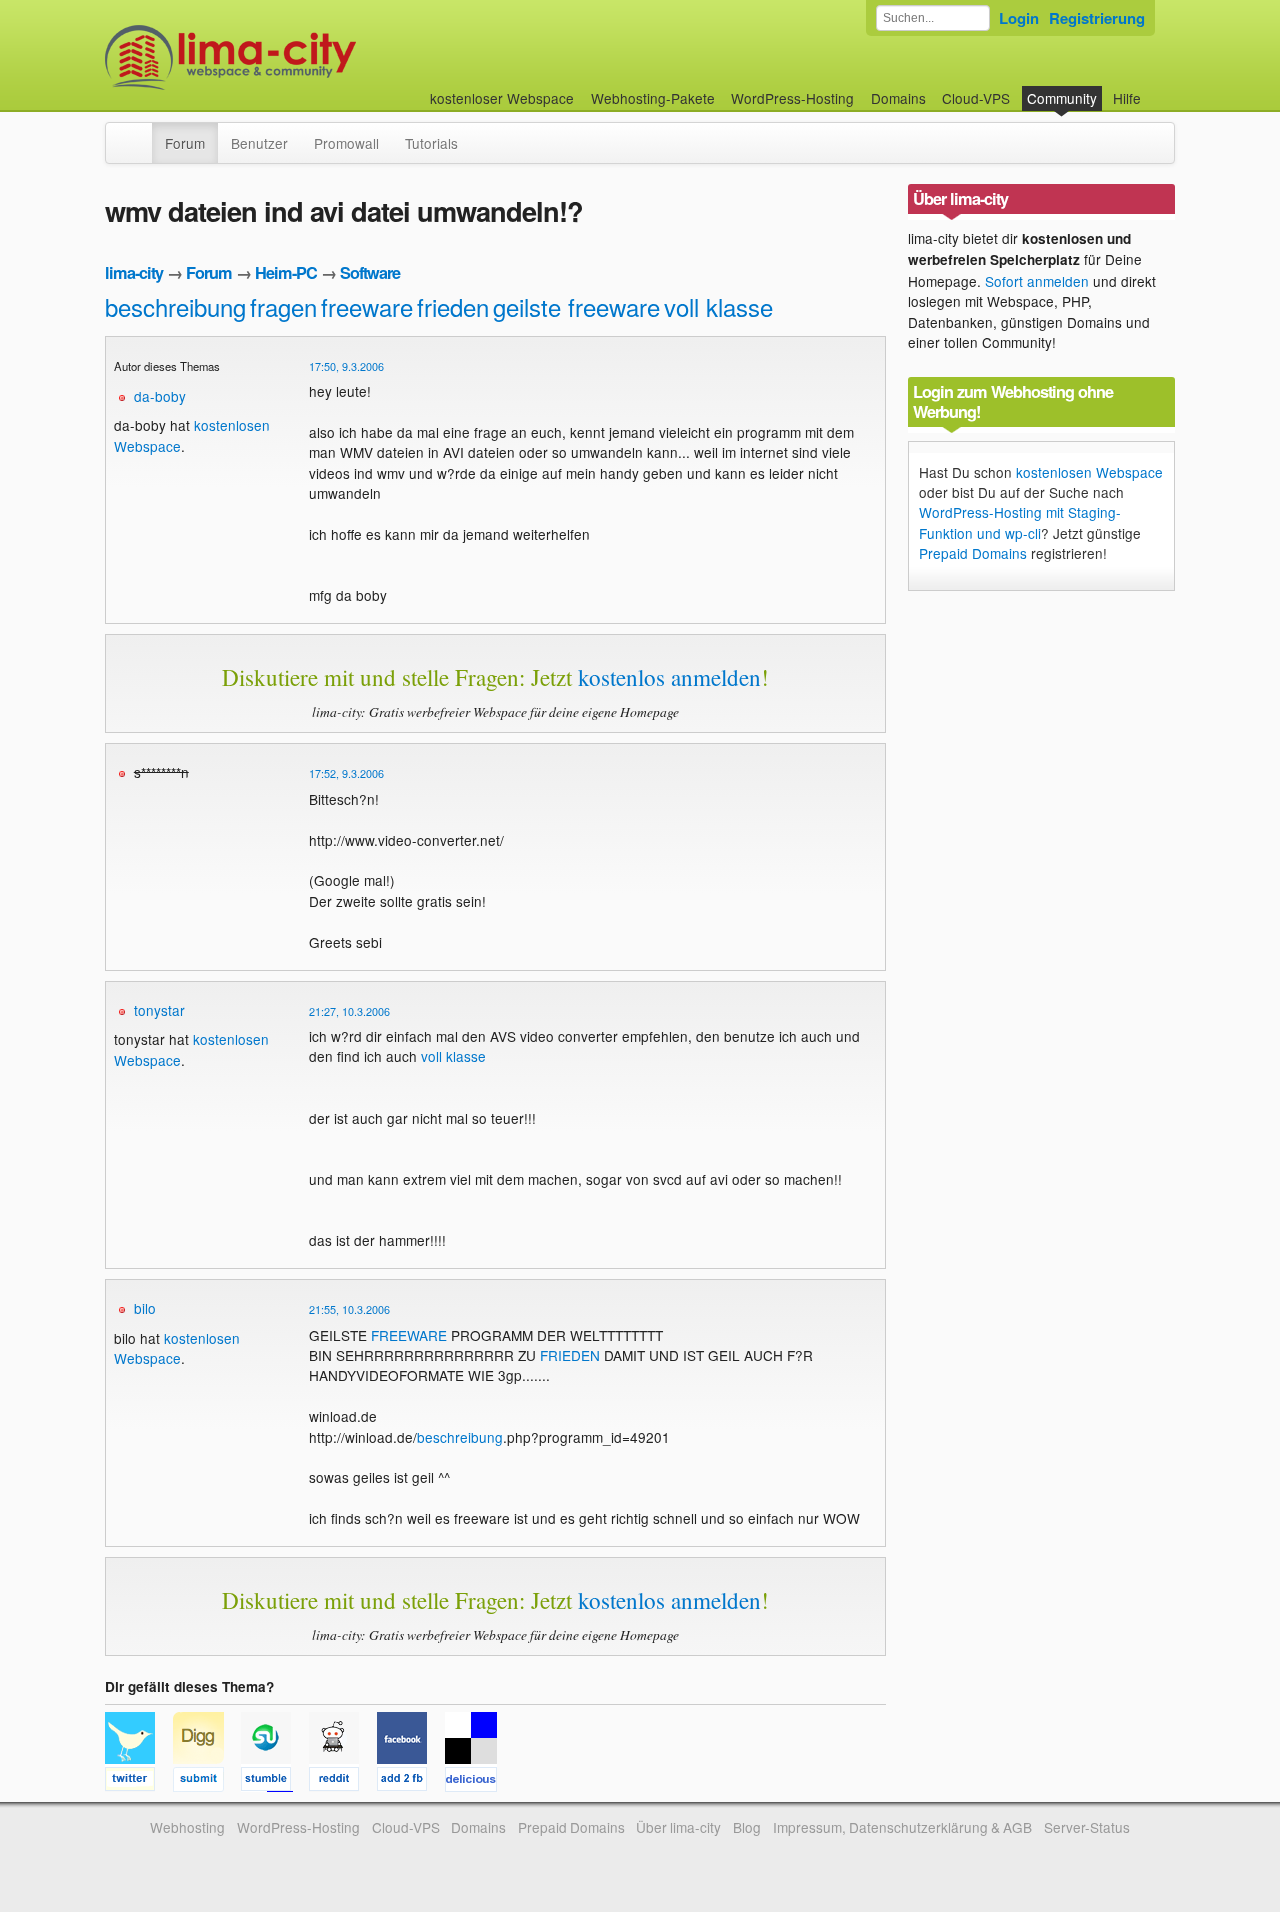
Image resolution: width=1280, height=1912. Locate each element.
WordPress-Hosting (792, 98)
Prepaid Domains (973, 553)
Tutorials (431, 143)
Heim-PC (286, 272)
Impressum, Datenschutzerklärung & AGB (902, 1827)
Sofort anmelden (1037, 281)
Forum (185, 143)
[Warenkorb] (1157, 88)
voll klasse (718, 306)
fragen (283, 306)
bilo (145, 1308)
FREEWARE (409, 1335)
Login (1019, 18)
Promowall (346, 143)
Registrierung (1097, 18)
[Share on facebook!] (411, 1782)
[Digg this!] (207, 1782)
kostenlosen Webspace (177, 1348)
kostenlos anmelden (669, 677)
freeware (367, 306)
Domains (898, 98)
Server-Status (1087, 1827)
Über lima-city (678, 1827)
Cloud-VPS (976, 98)
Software (370, 272)
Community (1062, 98)
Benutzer (259, 143)
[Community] (139, 133)
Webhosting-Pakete (653, 98)
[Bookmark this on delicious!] (477, 1782)
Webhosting (187, 1827)
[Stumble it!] (275, 1782)
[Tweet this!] (139, 1782)
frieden (453, 306)
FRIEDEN (570, 1355)
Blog (747, 1827)
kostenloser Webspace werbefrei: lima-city (305, 57)
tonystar (159, 1010)
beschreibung (175, 306)
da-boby (160, 396)
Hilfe (1127, 98)
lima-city (134, 272)
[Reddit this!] (343, 1782)
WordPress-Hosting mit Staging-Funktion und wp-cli (1020, 522)
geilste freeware (576, 306)
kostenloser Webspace (502, 98)
